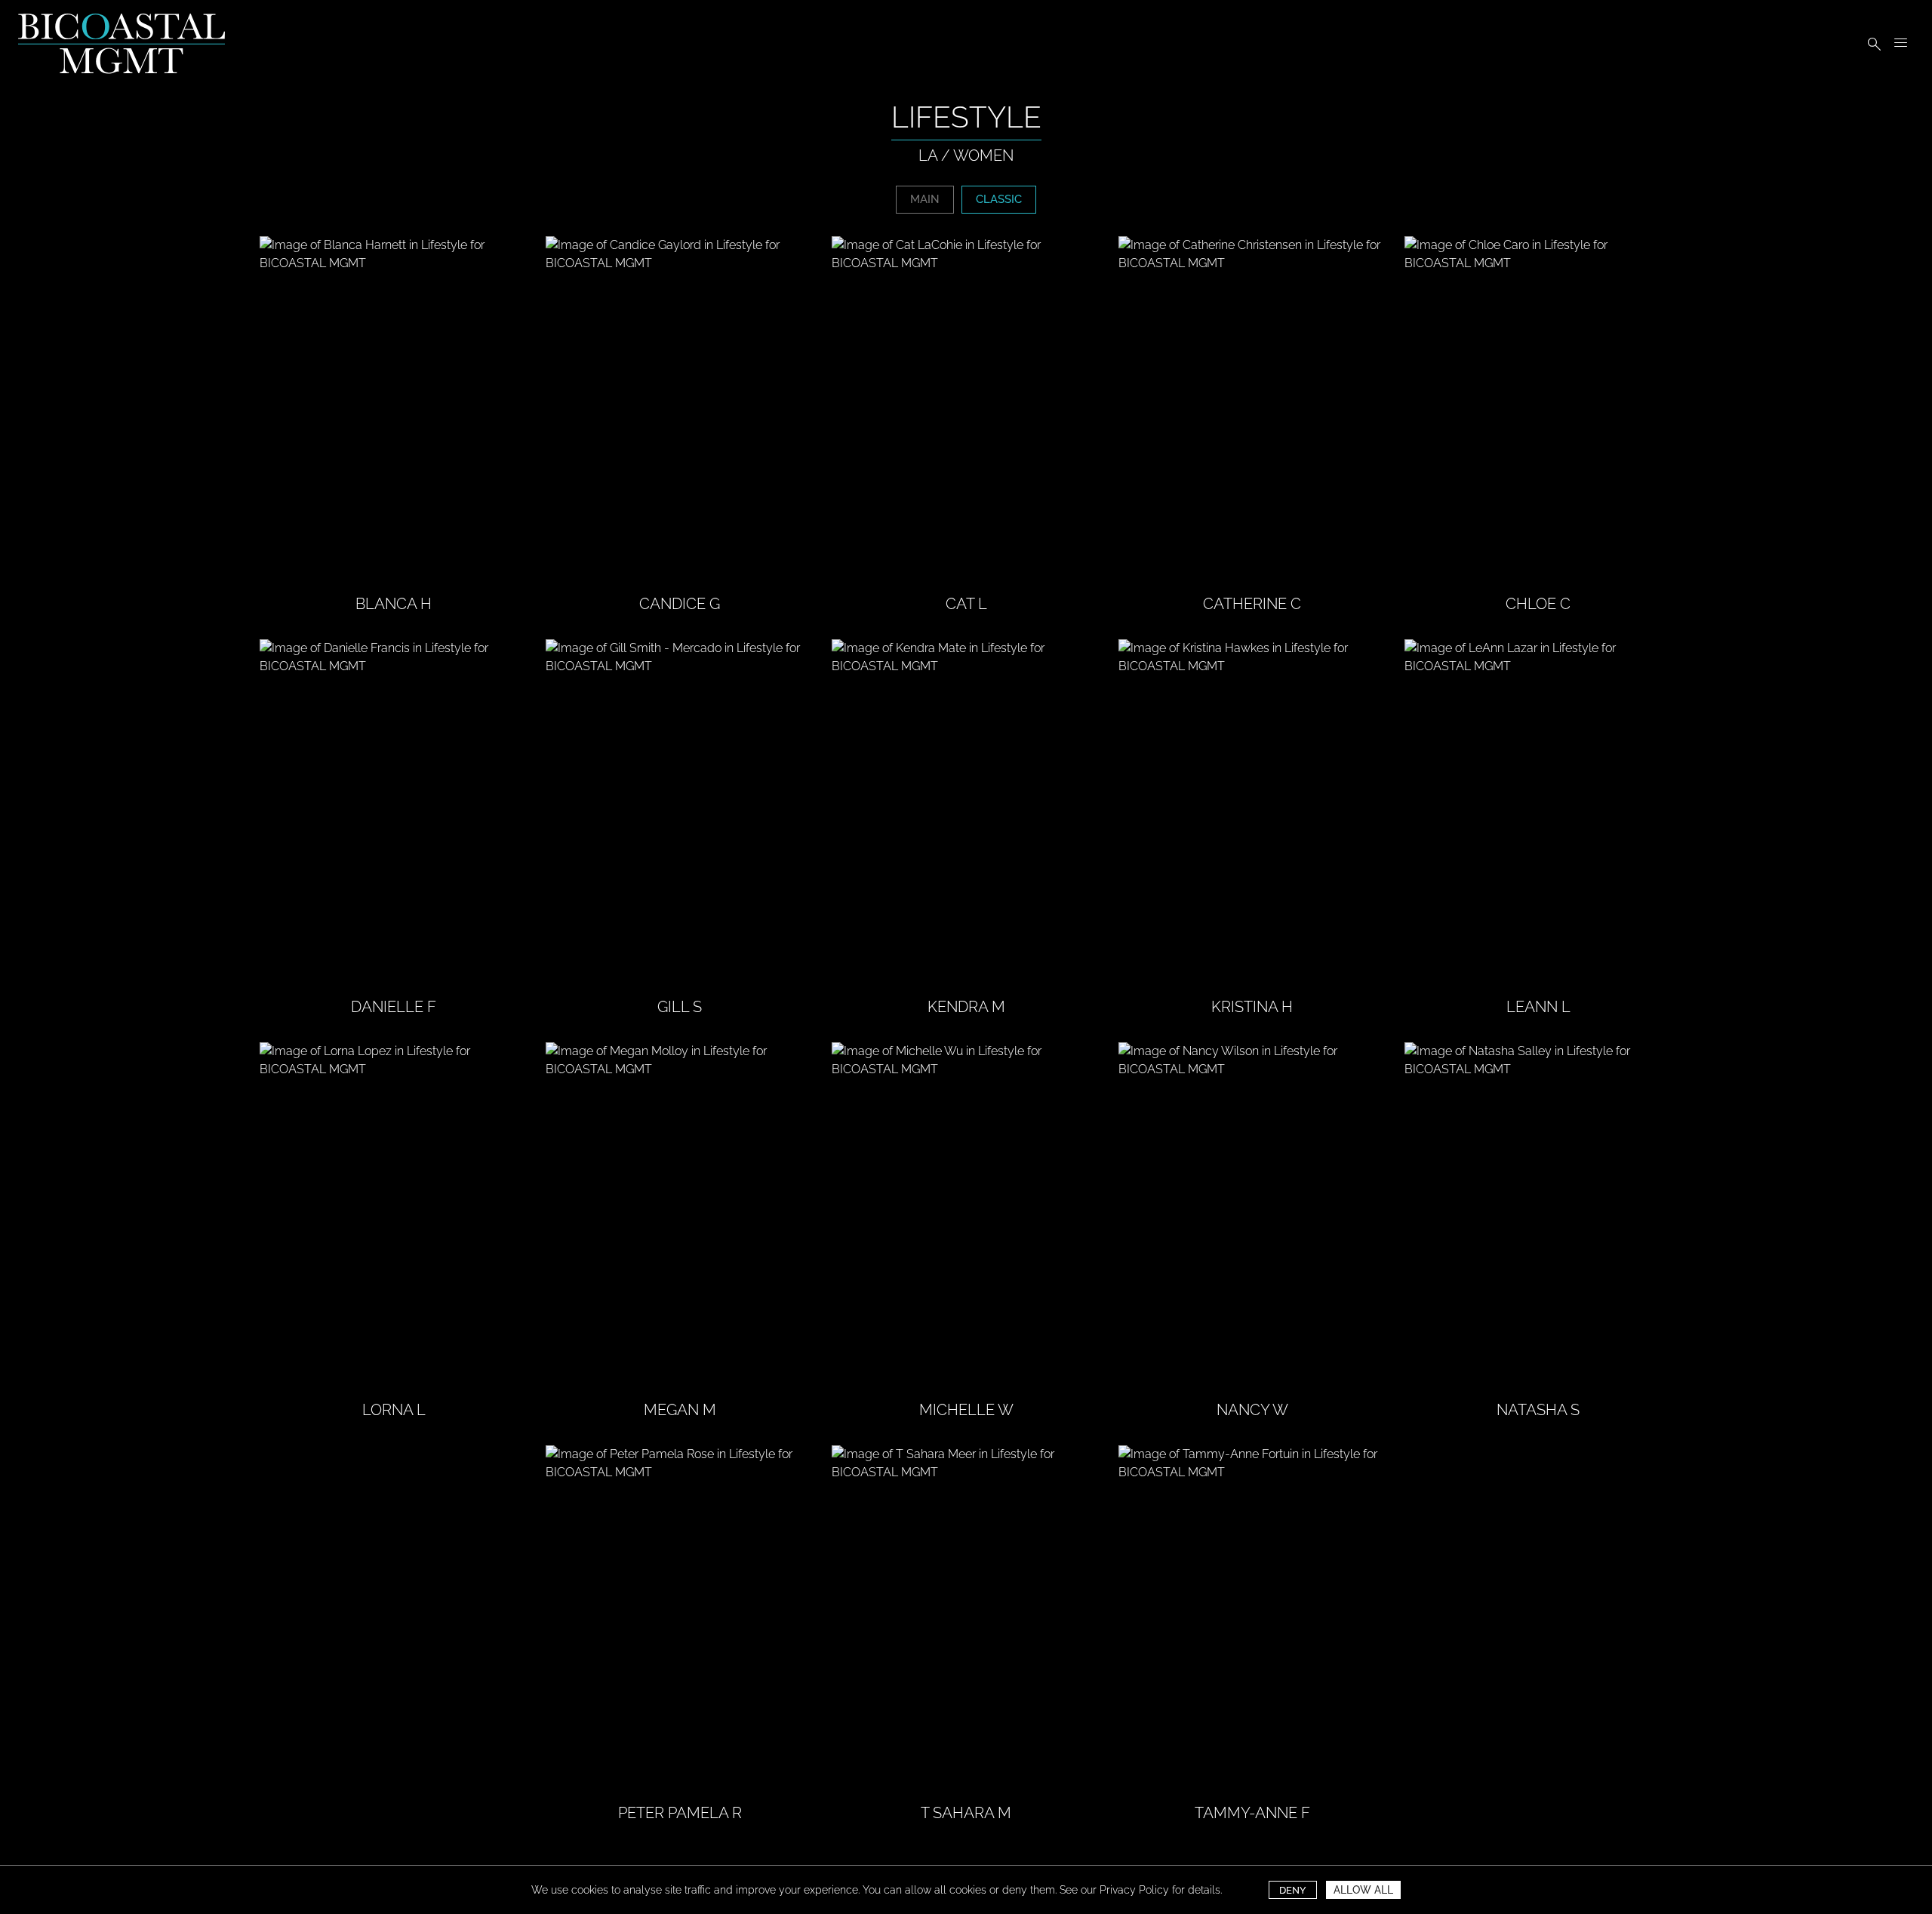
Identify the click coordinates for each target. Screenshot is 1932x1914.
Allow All (1363, 1890)
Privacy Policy (1134, 1890)
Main (925, 199)
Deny (1293, 1890)
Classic (999, 199)
